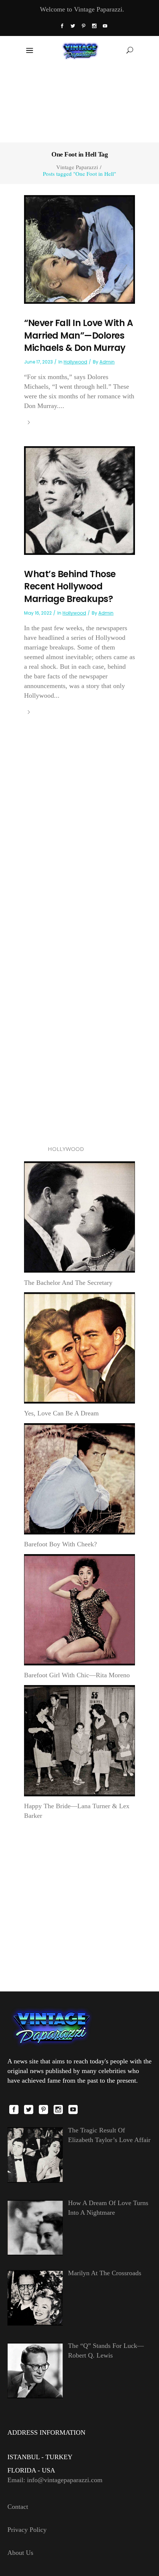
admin (107, 362)
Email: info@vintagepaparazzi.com (55, 2480)
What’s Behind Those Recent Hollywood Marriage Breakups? (70, 586)
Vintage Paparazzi (77, 167)
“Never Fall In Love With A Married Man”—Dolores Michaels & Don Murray (78, 335)
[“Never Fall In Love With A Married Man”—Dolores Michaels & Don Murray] (79, 249)
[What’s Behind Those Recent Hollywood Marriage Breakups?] (79, 500)
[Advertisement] (80, 103)
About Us (20, 2553)
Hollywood (75, 362)
